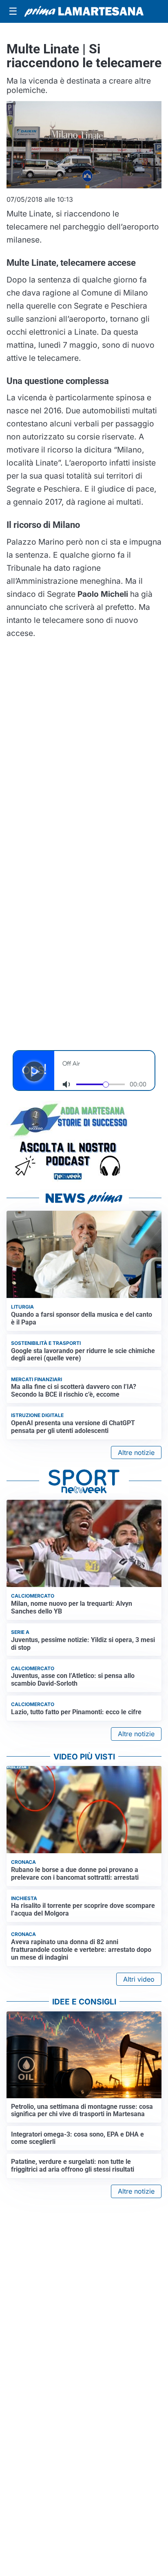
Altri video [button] (139, 1979)
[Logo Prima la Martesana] (84, 11)
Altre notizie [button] (136, 1452)
